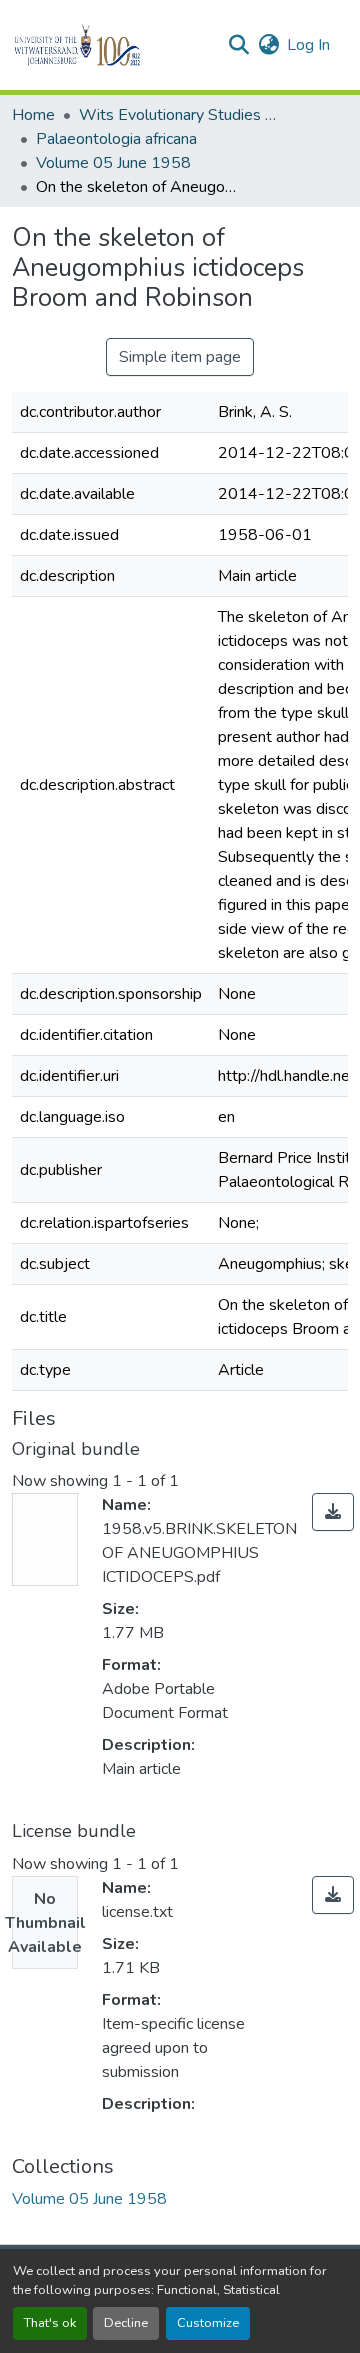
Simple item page (180, 357)
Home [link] (33, 115)
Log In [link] (308, 45)
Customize (208, 2323)
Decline (126, 2323)
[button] (111, 45)
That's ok (50, 2323)
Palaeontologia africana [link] (116, 139)
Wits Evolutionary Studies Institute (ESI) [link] (179, 115)
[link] (333, 1512)
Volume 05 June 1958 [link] (113, 163)
